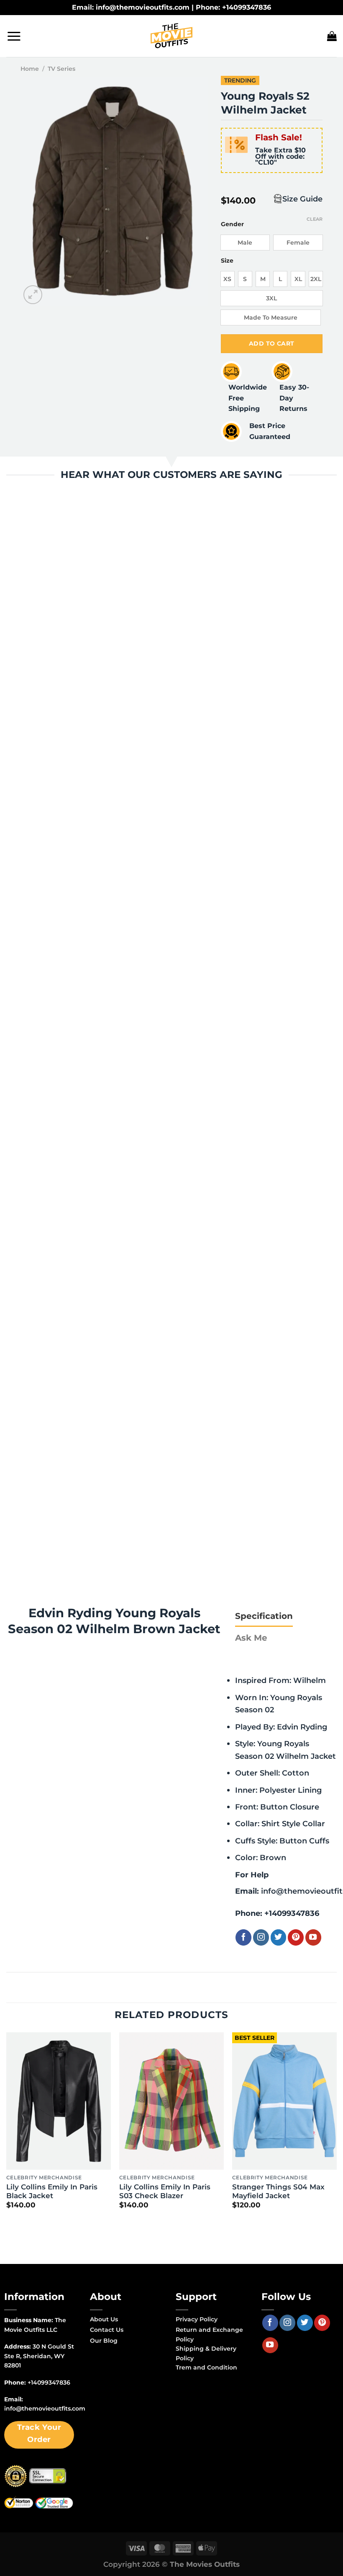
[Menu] (14, 36)
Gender (232, 224)
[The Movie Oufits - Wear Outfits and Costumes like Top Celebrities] (171, 36)
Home (30, 69)
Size (227, 261)
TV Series (61, 69)
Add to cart (272, 343)
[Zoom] (33, 295)
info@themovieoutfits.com (45, 2408)
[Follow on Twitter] (279, 1937)
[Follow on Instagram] (261, 1937)
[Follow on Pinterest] (296, 1937)
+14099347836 (292, 1913)
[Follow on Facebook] (243, 1937)
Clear (315, 219)
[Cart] (332, 36)
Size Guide (302, 199)
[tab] (264, 1616)
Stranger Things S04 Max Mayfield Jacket (278, 2191)
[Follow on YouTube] (313, 1937)
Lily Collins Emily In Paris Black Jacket (52, 2191)
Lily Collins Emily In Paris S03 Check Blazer (165, 2191)
